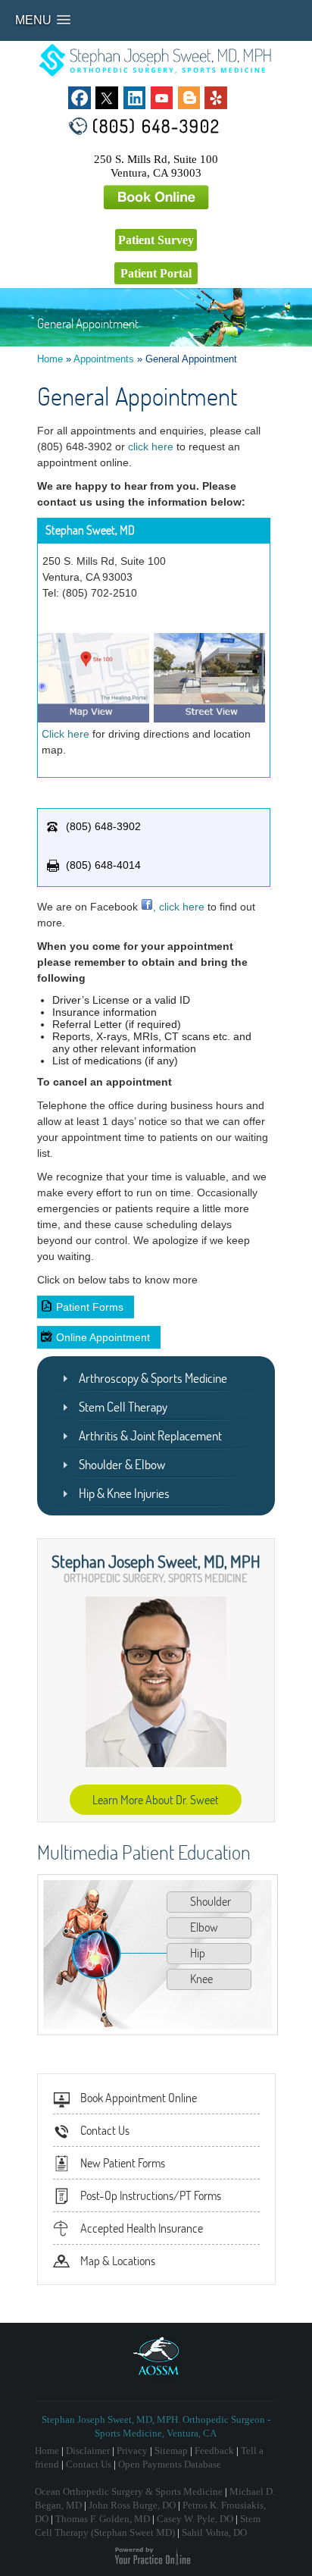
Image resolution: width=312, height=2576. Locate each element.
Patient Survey (156, 240)
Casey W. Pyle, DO (195, 2519)
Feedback (214, 2451)
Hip (198, 1953)
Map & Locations (118, 2261)
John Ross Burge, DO (132, 2505)
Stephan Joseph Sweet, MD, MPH (156, 1561)
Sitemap (171, 2451)
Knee (201, 1979)
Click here (66, 734)
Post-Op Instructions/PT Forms (151, 2195)
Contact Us (105, 2130)
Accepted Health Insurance (142, 2228)
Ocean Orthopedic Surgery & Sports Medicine (129, 2491)
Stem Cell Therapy (123, 1407)
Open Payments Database (170, 2464)
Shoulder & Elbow (122, 1464)
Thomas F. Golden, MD (103, 2519)
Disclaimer (88, 2451)
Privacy (132, 2451)
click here (151, 447)
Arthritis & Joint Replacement (150, 1435)
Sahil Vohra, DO (214, 2532)
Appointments (104, 359)
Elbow (204, 1927)
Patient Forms (90, 1307)
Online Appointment (103, 1337)
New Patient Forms (123, 2163)
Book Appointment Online (139, 2098)
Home (50, 359)
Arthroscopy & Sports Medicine (153, 1378)
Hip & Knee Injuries (124, 1493)
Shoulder (211, 1901)
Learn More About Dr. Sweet (156, 1800)
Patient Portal (156, 273)
